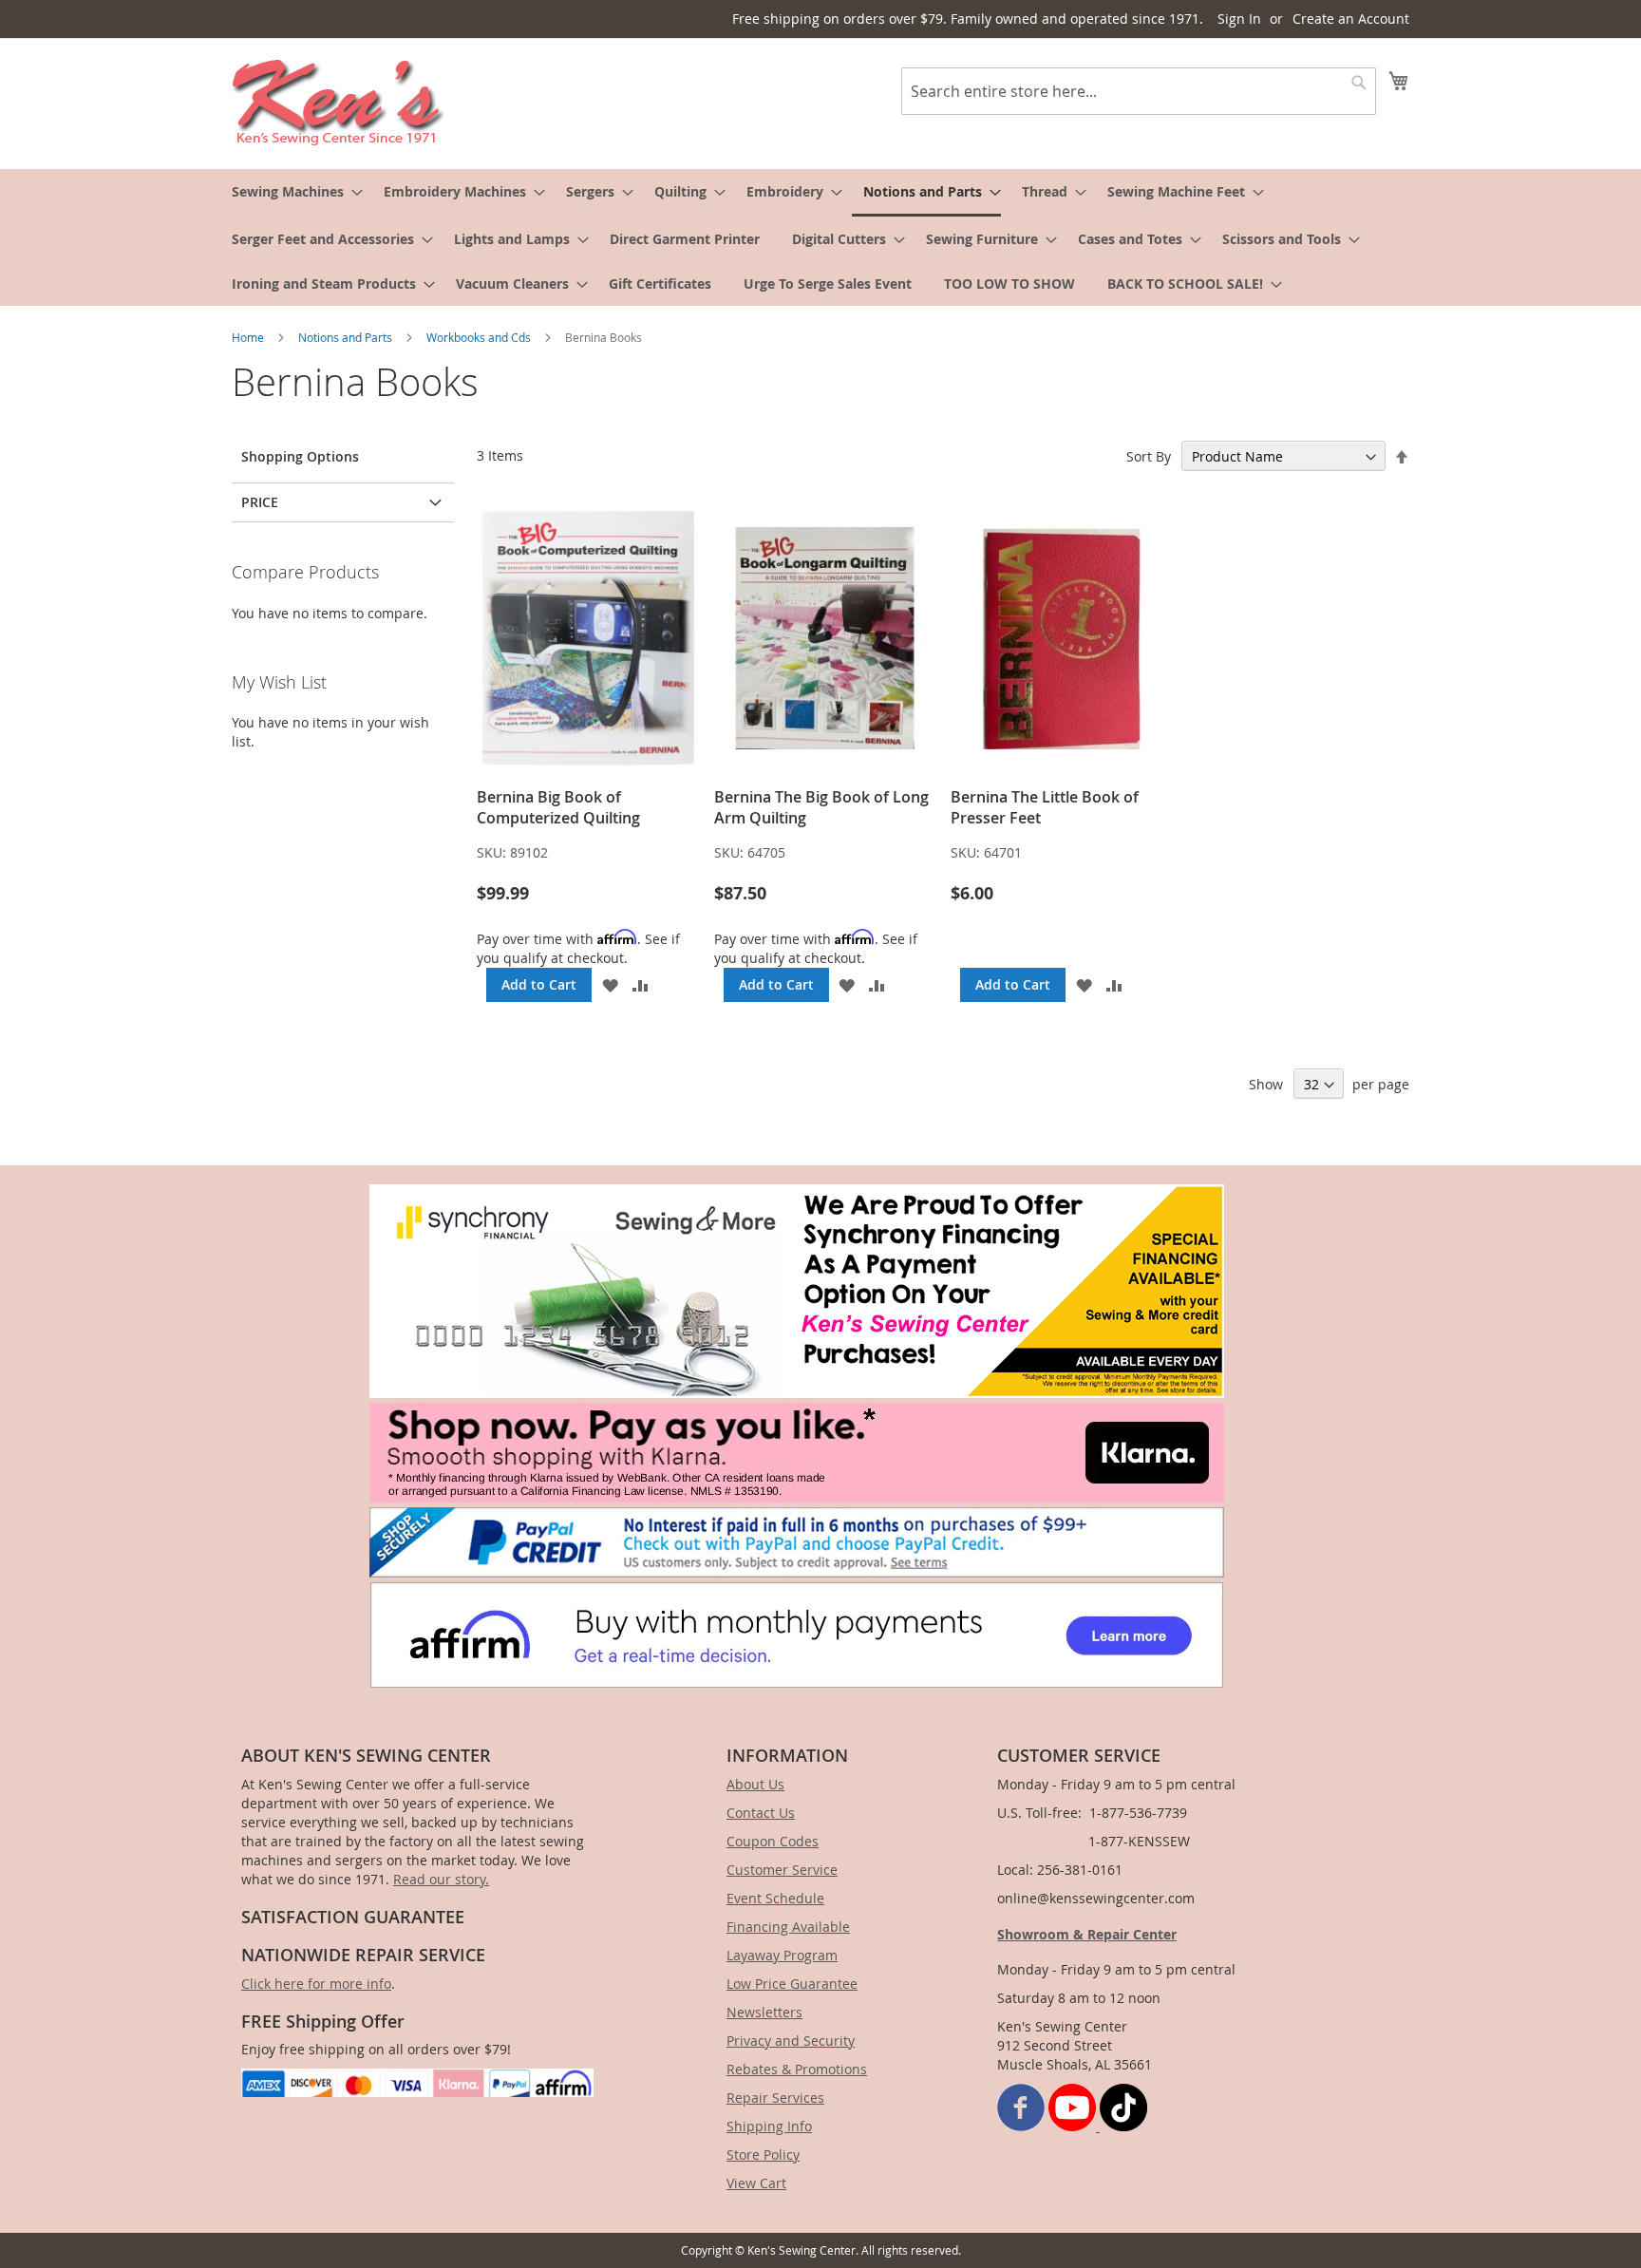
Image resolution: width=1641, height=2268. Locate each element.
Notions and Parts (347, 337)
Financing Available (788, 1927)
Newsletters (764, 2012)
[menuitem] (292, 191)
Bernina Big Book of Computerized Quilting (558, 807)
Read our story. (441, 1879)
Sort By (1149, 456)
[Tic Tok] (1123, 2126)
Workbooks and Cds (480, 337)
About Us (755, 1784)
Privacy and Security (791, 2041)
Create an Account (1351, 19)
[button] (610, 985)
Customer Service (782, 1870)
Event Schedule (775, 1898)
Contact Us (761, 1813)
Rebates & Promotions (797, 2069)
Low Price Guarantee (792, 1984)
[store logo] (339, 103)
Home (249, 337)
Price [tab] (260, 502)
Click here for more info (316, 1984)
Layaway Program (782, 1955)
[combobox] (1139, 91)
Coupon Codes (773, 1841)
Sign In (1239, 19)
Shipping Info (769, 2126)
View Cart (756, 2183)
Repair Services (775, 2098)
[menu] (820, 237)
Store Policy (763, 2155)
